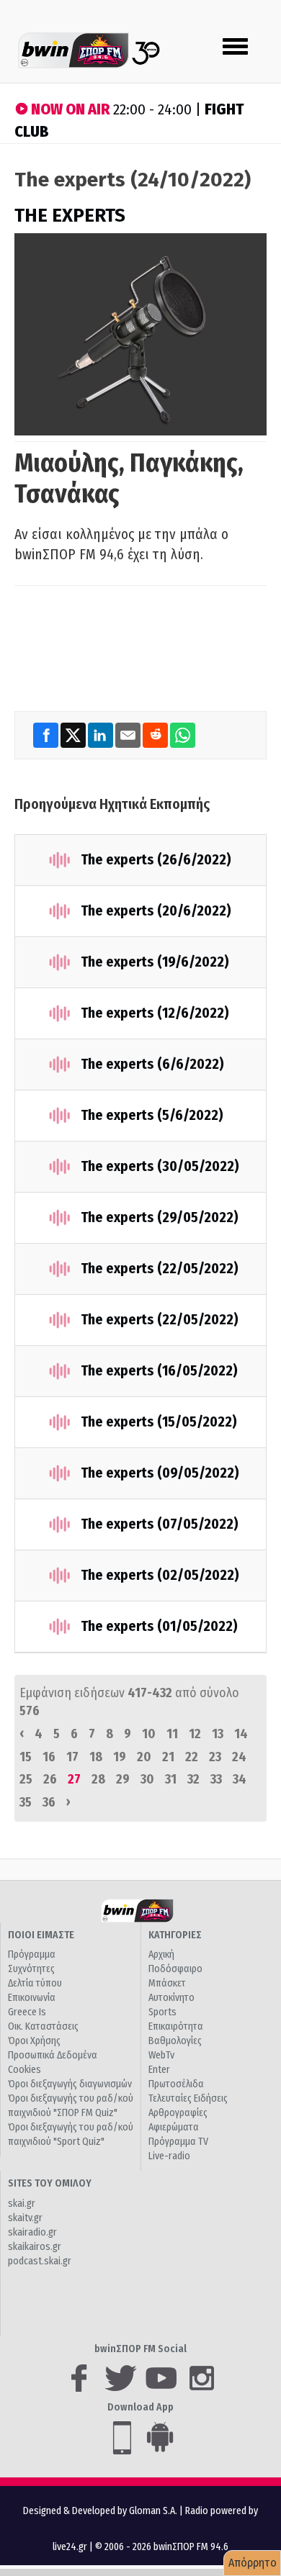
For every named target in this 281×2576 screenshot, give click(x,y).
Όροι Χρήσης (34, 2041)
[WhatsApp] (183, 735)
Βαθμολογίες (175, 2041)
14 (241, 1734)
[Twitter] (74, 735)
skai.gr (22, 2204)
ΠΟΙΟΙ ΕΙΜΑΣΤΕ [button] (41, 1935)
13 (218, 1734)
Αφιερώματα (174, 2127)
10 (149, 1734)
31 (171, 1779)
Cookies (24, 2070)
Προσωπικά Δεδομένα (53, 2055)
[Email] (129, 735)
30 (147, 1779)
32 (193, 1779)
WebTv (161, 2055)
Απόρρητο (253, 2563)
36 (49, 1802)
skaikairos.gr (35, 2247)
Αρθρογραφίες (178, 2113)
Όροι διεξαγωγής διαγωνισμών (70, 2084)
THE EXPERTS (70, 216)
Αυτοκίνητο (171, 1998)
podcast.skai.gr (40, 2261)
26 (50, 1779)
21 (168, 1757)
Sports (162, 2012)
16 (49, 1757)
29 (123, 1779)
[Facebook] (47, 735)
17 (72, 1757)
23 (215, 1757)
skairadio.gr (32, 2232)
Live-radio (169, 2156)
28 (98, 1779)
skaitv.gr (25, 2218)
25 (26, 1779)
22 (192, 1757)
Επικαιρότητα (176, 2026)
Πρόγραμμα (32, 1954)
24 (239, 1757)
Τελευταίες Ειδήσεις (188, 2098)
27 (74, 1779)
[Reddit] (156, 735)
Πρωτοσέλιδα (176, 2084)
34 (240, 1779)
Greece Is (27, 2012)
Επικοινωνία (32, 1998)
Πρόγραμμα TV (178, 2142)
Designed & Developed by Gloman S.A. (100, 2511)
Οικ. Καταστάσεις (43, 2026)
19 (120, 1757)
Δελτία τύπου (35, 1983)
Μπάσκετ (167, 1983)
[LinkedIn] (102, 735)
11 (172, 1734)
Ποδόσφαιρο (175, 1969)
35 (26, 1802)
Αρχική (161, 1954)
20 (144, 1757)
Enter (159, 2070)
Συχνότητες (31, 1969)
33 (216, 1779)
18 (96, 1757)
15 (26, 1757)
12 (195, 1734)
